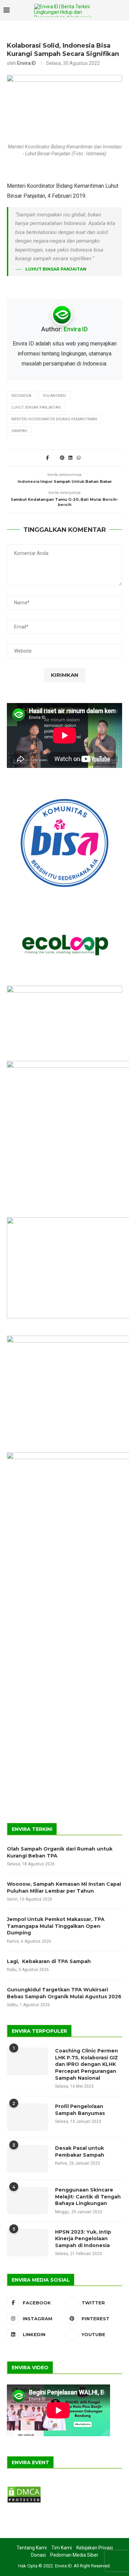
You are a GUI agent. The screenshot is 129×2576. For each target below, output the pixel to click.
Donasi (38, 2555)
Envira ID (26, 63)
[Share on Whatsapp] (79, 458)
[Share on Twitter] (55, 458)
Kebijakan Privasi (95, 2548)
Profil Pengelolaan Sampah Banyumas (80, 2110)
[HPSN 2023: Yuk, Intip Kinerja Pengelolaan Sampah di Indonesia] (28, 2243)
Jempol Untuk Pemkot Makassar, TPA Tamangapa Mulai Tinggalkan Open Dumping (56, 1926)
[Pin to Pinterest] (62, 458)
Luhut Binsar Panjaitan (36, 407)
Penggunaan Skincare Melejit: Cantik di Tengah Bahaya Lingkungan (88, 2197)
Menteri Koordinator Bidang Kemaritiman (54, 419)
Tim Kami (62, 2548)
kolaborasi (55, 396)
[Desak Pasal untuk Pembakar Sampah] (28, 2159)
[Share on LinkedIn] (71, 458)
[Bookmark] (122, 11)
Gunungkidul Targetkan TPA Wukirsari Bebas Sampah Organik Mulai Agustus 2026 (64, 1993)
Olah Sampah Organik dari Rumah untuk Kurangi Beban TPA (60, 1852)
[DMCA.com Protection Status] (24, 2489)
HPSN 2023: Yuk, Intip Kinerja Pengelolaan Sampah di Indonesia (83, 2239)
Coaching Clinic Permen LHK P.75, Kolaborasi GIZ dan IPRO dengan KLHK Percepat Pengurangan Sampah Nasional (87, 2064)
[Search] (110, 10)
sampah (19, 431)
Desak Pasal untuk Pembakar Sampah (80, 2151)
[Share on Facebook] (47, 458)
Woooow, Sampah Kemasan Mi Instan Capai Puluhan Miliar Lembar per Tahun (64, 1887)
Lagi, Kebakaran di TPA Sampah (49, 1961)
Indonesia (21, 396)
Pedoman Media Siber (74, 2555)
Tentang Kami (32, 2548)
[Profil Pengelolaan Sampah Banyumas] (28, 2117)
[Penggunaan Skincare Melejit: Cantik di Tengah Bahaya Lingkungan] (28, 2201)
